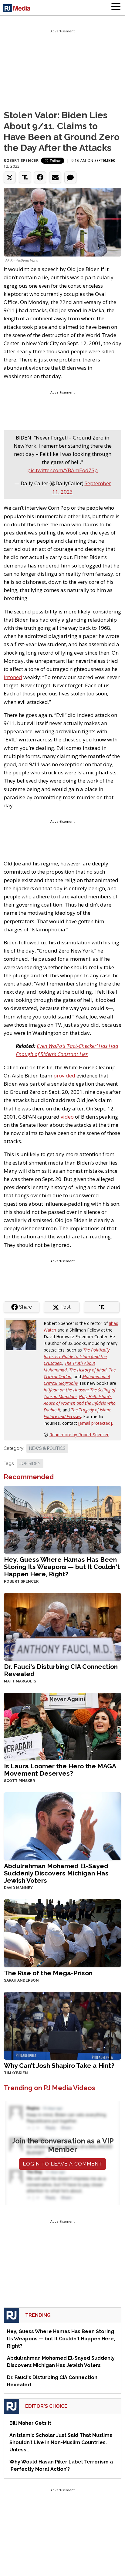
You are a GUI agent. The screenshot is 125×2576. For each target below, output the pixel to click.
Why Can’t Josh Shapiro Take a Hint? (59, 2066)
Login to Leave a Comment (62, 2164)
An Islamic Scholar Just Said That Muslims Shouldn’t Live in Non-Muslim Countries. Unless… (61, 2442)
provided (64, 1076)
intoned (13, 677)
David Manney (18, 1888)
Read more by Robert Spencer (79, 1435)
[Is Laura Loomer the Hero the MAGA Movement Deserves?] (62, 1726)
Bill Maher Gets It (30, 2423)
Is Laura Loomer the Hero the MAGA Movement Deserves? (60, 1770)
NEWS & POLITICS (47, 1448)
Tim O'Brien (16, 2073)
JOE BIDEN (30, 1463)
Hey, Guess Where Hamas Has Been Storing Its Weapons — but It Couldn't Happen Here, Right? (62, 1567)
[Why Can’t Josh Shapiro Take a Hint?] (62, 2025)
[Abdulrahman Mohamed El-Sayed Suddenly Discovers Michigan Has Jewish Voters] (62, 1826)
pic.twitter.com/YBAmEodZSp (62, 470)
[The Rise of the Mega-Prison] (62, 1933)
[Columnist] (24, 1335)
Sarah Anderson (21, 1980)
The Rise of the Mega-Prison (48, 1973)
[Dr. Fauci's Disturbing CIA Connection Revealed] (62, 1626)
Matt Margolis (20, 1681)
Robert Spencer (21, 160)
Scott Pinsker (19, 1781)
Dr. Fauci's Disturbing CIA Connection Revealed (61, 1670)
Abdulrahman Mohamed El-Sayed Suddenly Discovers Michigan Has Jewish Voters (56, 1873)
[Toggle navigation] (116, 8)
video (67, 1117)
